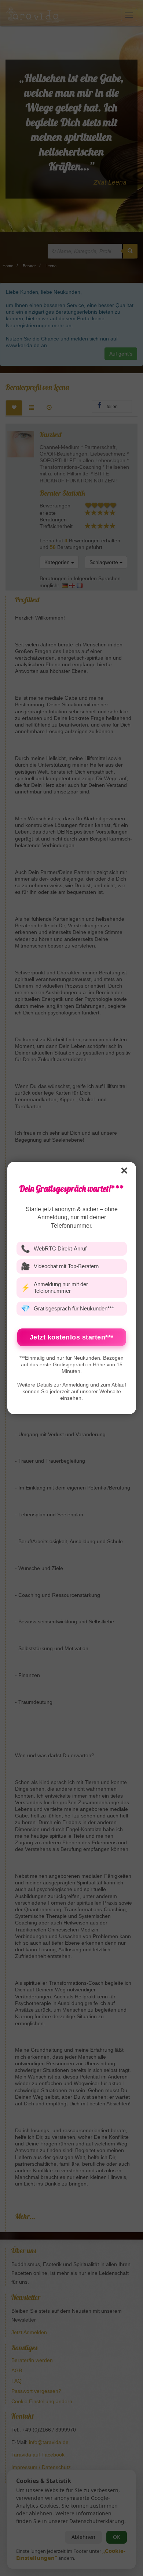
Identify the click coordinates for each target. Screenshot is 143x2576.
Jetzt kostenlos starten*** (72, 1337)
